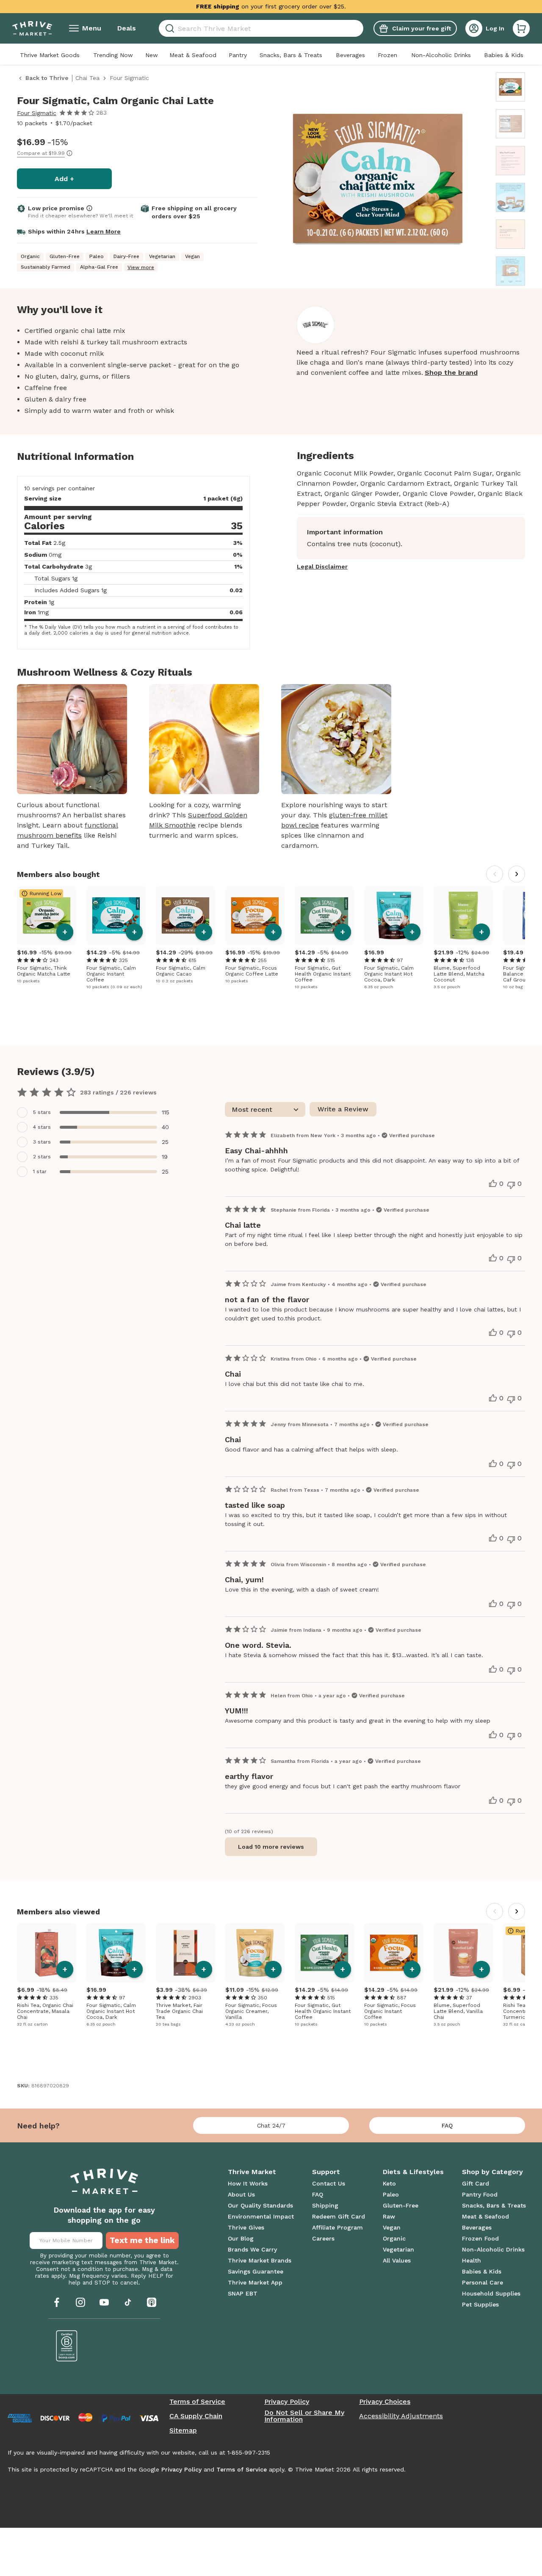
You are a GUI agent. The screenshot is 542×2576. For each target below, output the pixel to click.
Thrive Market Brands (260, 2260)
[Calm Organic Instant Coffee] (116, 915)
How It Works (248, 2183)
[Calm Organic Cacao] (185, 915)
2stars (42, 1157)
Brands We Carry (252, 2249)
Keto (389, 2183)
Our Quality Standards (260, 2205)
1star (40, 1171)
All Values (397, 2260)
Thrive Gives (246, 2227)
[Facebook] (57, 2302)
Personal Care (483, 2282)
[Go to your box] (521, 28)
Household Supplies (491, 2293)
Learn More (104, 231)
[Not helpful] (511, 1185)
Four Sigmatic (37, 113)
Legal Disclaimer (322, 566)
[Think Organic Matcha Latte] (47, 915)
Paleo (391, 2194)
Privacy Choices (385, 2402)
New (152, 55)
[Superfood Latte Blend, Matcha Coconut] (463, 915)
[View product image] (378, 180)
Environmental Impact (261, 2216)
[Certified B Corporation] (67, 2346)
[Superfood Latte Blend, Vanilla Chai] (463, 1953)
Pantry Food (480, 2194)
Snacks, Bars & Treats (291, 55)
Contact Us (329, 2183)
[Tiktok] (128, 2302)
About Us (241, 2194)
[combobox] (261, 28)
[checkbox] (98, 1112)
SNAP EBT (243, 2293)
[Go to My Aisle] (32, 28)
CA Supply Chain (196, 2416)
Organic (394, 2238)
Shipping (325, 2205)
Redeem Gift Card (339, 2216)
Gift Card (476, 2183)
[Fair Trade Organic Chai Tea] (185, 1953)
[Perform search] (168, 29)
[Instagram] (80, 2302)
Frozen (387, 55)
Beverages (350, 55)
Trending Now (113, 55)
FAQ (447, 2125)
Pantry (238, 55)
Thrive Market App (255, 2282)
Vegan (392, 2227)
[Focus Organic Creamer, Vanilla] (255, 1953)
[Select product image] (510, 87)
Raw (389, 2216)
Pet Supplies (480, 2304)
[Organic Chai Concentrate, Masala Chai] (47, 1953)
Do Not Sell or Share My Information (304, 2416)
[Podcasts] (152, 2302)
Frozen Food (480, 2238)
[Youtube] (104, 2302)
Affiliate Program (337, 2227)
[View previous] (495, 874)
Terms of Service (197, 2402)
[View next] (517, 874)
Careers (323, 2238)
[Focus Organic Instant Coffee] (394, 1953)
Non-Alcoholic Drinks (441, 55)
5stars (42, 1112)
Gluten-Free (401, 2205)
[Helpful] (493, 1184)
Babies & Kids (504, 55)
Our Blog (241, 2238)
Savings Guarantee (256, 2271)
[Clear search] (360, 28)
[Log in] (474, 28)
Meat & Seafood (193, 55)
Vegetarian (398, 2249)
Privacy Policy (287, 2402)
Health (471, 2260)
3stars (42, 1142)
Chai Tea (87, 78)
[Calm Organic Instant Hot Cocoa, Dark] (394, 915)
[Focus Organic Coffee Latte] (255, 915)
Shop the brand (451, 373)
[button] (521, 28)
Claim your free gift (422, 28)
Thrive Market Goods (50, 55)
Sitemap (183, 2430)
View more (141, 267)
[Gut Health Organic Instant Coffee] (324, 915)
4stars (42, 1127)
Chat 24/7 (271, 2125)
